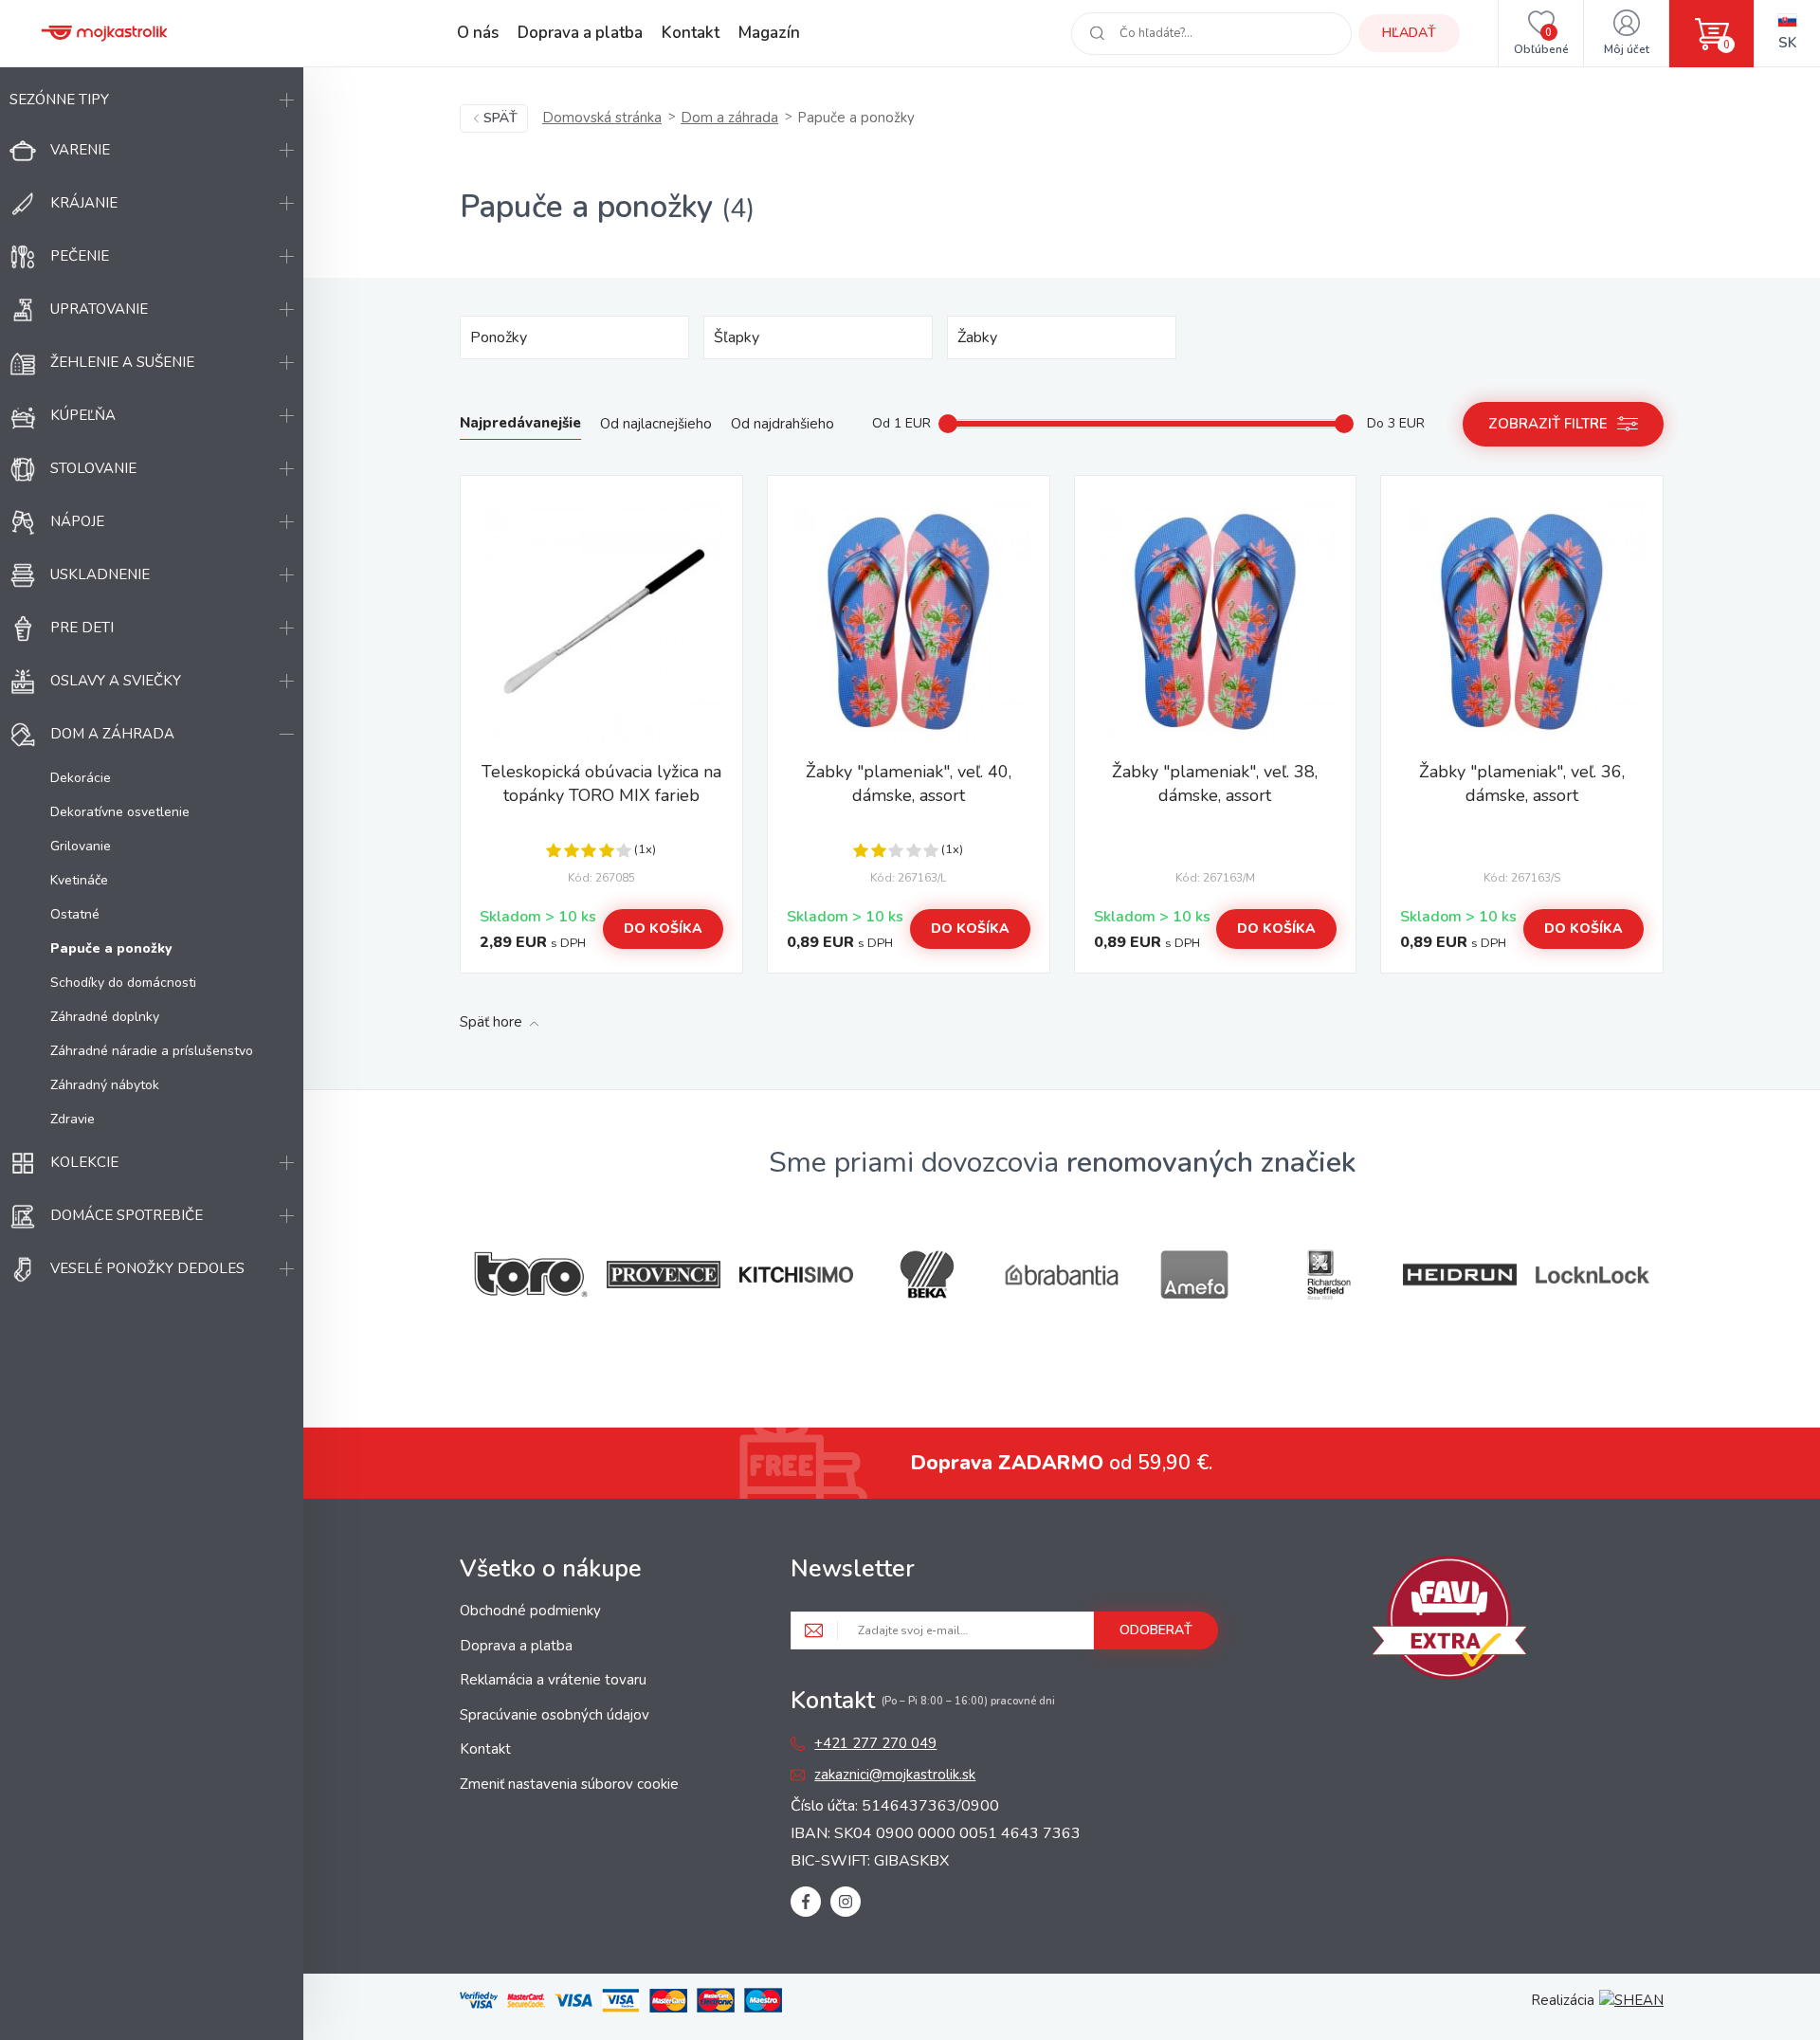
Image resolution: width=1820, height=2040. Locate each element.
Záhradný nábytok (105, 1085)
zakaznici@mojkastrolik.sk (895, 1775)
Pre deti (82, 628)
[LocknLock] (1592, 1275)
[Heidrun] (1460, 1275)
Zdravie (73, 1119)
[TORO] (531, 1275)
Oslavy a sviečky (116, 681)
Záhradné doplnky (105, 1017)
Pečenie (80, 256)
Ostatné (75, 914)
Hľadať (1409, 33)
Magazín (769, 33)
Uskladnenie (100, 574)
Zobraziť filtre (1548, 424)
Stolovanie (93, 468)
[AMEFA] (1194, 1275)
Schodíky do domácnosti (123, 983)
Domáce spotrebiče (127, 1215)
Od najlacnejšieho (656, 424)
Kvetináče (79, 880)
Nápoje (77, 521)
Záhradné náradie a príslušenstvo (152, 1051)
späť (500, 118)
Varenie (80, 150)
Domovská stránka (602, 118)
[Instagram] (846, 1902)
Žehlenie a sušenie (122, 362)
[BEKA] (929, 1275)
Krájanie (84, 203)
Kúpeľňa (83, 415)
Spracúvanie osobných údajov (555, 1715)
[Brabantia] (1062, 1275)
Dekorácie (81, 778)
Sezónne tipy (59, 100)
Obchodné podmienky (530, 1611)
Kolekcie (84, 1162)
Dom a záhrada (112, 734)
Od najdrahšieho (783, 424)
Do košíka (663, 929)
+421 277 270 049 (875, 1743)
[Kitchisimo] (796, 1275)
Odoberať (1156, 1630)
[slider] (948, 424)
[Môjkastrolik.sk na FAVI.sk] (1449, 1621)
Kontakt (691, 33)
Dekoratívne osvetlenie (120, 812)
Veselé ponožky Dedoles (147, 1268)
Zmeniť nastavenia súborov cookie (569, 1784)
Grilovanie (81, 846)
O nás (478, 33)
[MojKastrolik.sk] (104, 33)
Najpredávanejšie (520, 423)
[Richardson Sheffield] (1327, 1275)
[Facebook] (806, 1902)
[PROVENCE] (664, 1275)
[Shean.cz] (1631, 2000)
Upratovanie (99, 309)
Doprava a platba (580, 33)
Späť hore (491, 1022)
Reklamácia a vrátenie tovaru (553, 1680)
